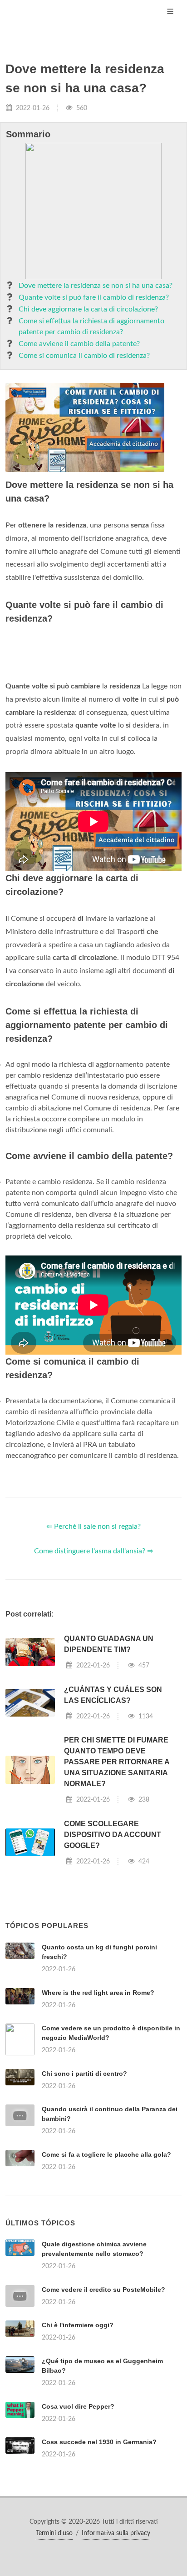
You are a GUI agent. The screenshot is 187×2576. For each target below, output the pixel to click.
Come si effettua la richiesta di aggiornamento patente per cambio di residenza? (91, 326)
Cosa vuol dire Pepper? (78, 2406)
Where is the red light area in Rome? (98, 1993)
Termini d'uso (54, 2533)
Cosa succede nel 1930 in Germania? (99, 2442)
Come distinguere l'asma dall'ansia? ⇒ (93, 1551)
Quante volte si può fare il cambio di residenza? (94, 297)
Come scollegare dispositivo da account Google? (113, 1835)
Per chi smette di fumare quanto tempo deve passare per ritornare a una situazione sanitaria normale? (117, 1762)
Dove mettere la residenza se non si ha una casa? (96, 286)
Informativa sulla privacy (116, 2533)
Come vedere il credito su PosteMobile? (103, 2290)
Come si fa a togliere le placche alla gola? (106, 2154)
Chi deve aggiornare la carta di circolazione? (88, 309)
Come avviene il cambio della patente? (79, 344)
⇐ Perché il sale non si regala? (93, 1527)
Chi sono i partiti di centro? (84, 2074)
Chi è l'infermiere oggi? (78, 2325)
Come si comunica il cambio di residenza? (84, 356)
